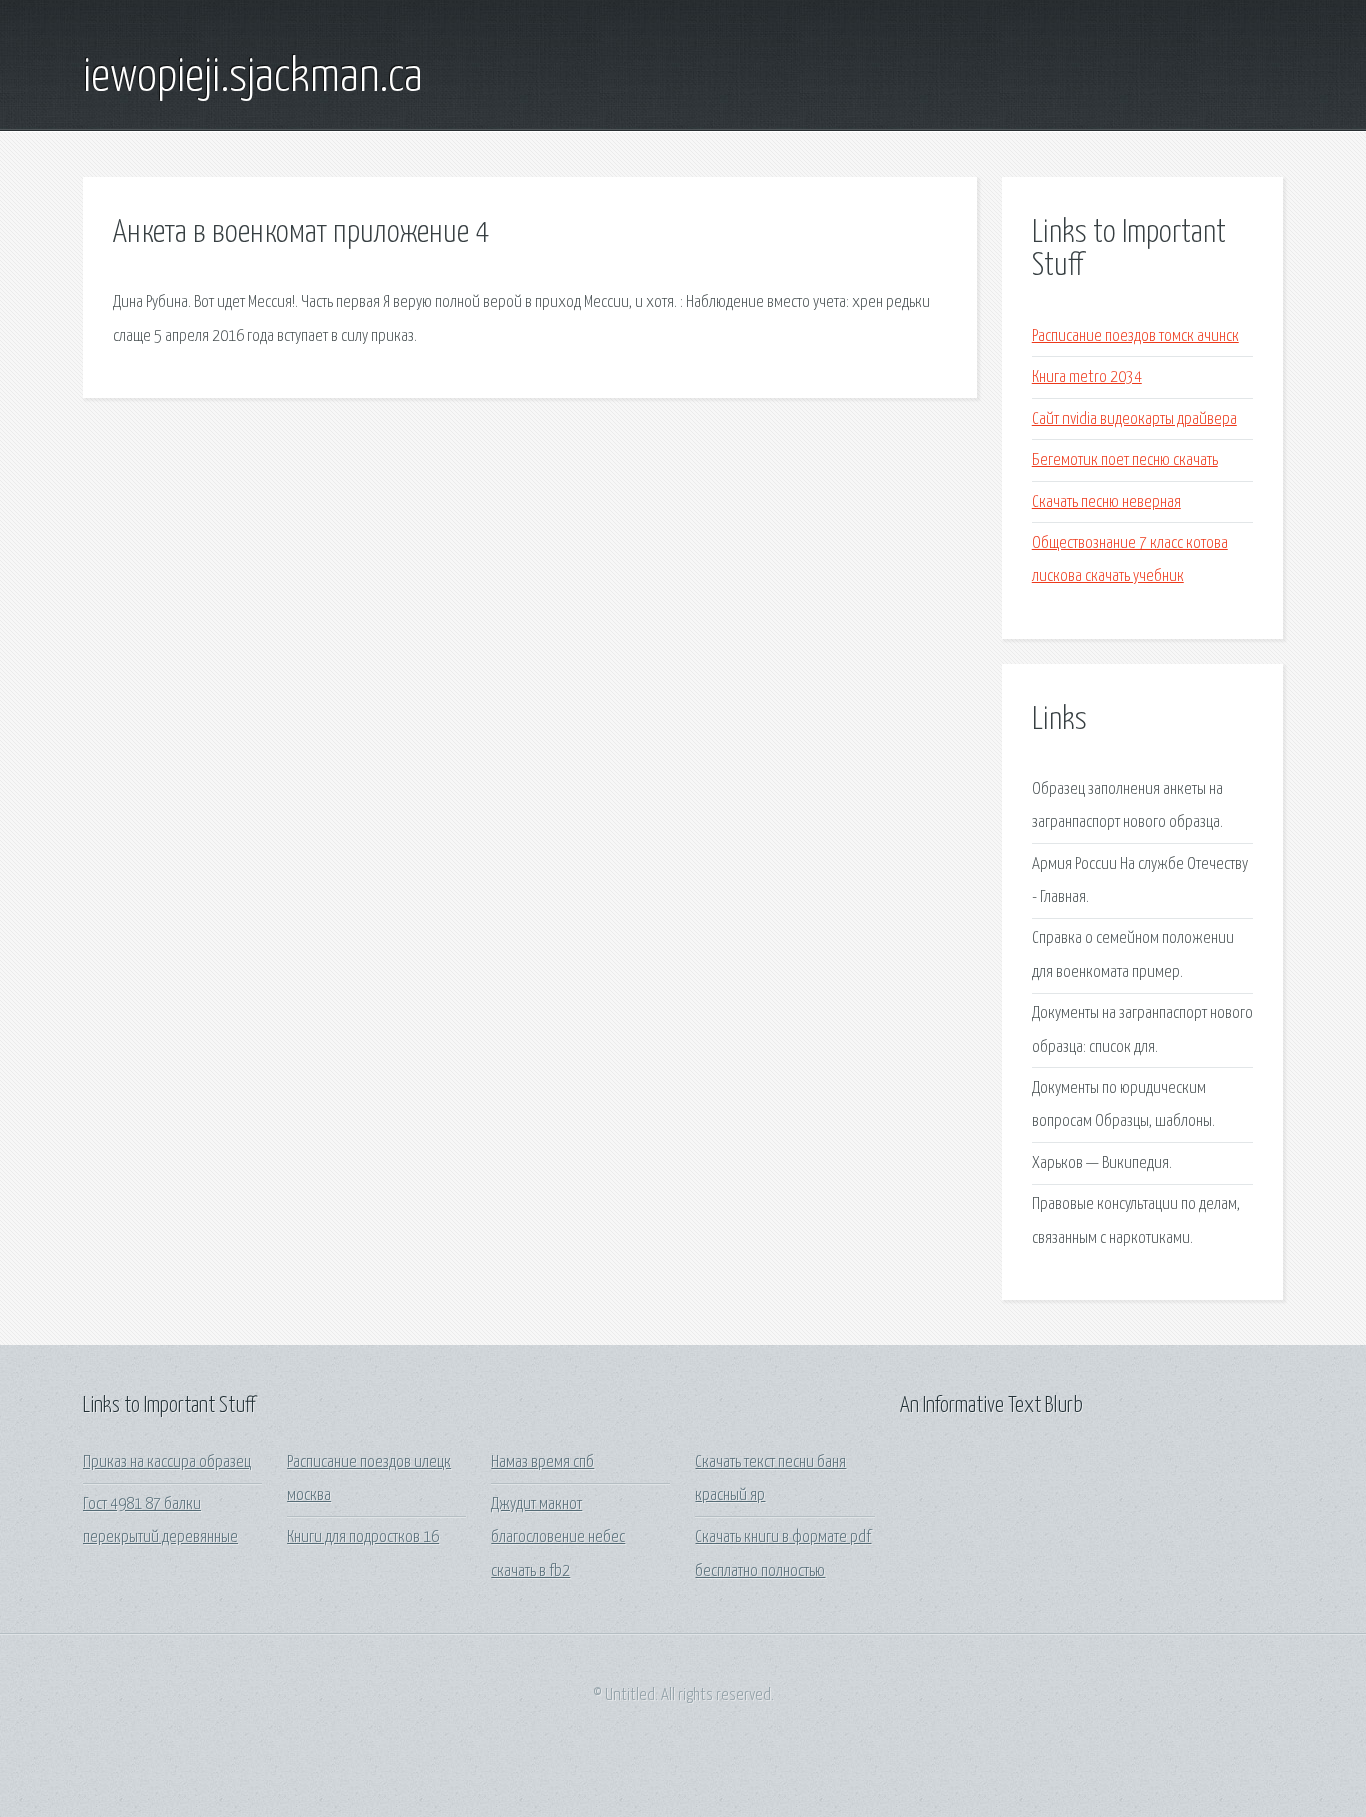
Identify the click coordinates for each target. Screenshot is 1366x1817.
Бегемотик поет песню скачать (1125, 460)
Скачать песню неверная (1106, 502)
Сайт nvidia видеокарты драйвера (1134, 419)
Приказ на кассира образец (167, 1462)
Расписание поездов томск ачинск (1135, 336)
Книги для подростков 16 (363, 1537)
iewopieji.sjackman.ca (253, 78)
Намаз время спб (542, 1462)
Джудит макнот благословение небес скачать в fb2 (558, 1538)
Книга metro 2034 (1087, 377)
